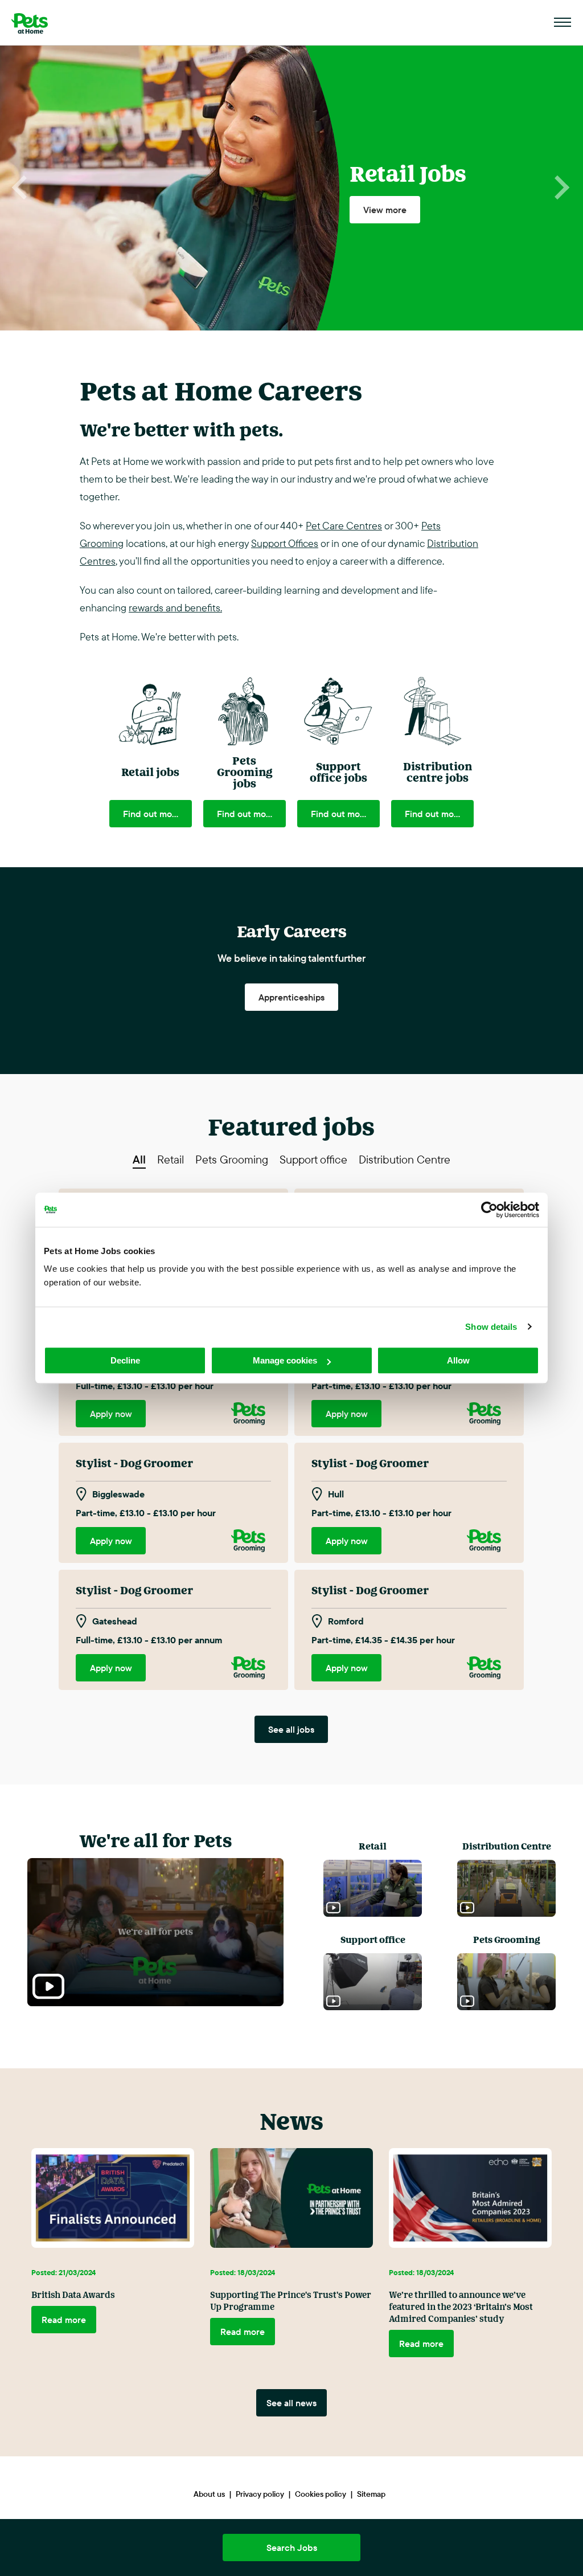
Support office (313, 1160)
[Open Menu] (563, 23)
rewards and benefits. (175, 608)
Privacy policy (260, 2494)
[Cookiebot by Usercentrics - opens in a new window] (489, 1210)
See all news (291, 2403)
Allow (458, 1360)
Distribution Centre (405, 1160)
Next (562, 188)
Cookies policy (321, 2494)
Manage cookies (285, 1360)
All (139, 1160)
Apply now (111, 1414)
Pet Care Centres (344, 526)
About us (209, 2494)
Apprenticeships (291, 997)
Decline (125, 1360)
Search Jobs (292, 2548)
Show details (491, 1327)
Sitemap (371, 2494)
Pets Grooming (232, 1160)
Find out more (152, 814)
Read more (64, 2320)
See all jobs (291, 1729)
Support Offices (285, 543)
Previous (21, 188)
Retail (171, 1160)
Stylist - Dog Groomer (134, 1463)
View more (385, 210)
